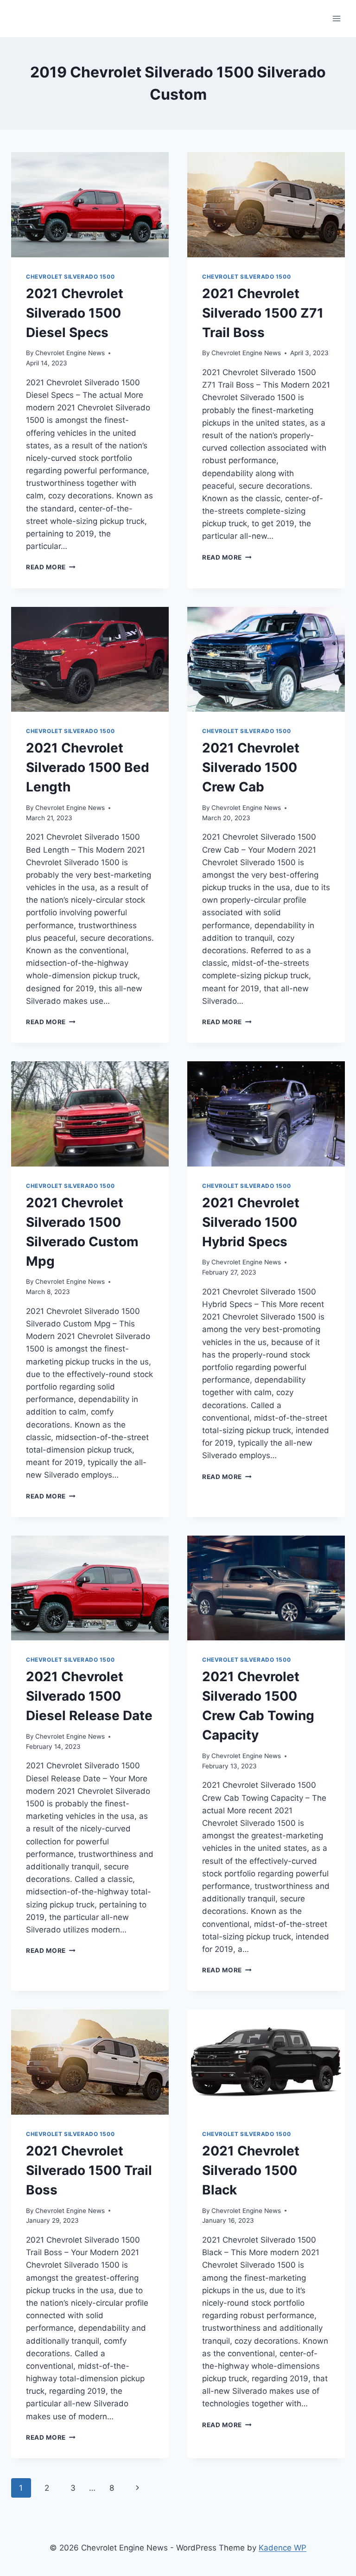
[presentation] (90, 205)
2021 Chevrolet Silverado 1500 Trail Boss (89, 2170)
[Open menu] (336, 18)
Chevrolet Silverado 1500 (70, 277)
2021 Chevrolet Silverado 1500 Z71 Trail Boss (263, 313)
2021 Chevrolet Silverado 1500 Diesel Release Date (89, 1696)
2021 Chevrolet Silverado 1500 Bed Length (88, 767)
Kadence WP (283, 2548)
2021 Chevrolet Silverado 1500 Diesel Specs (75, 313)
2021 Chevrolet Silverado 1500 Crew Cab (251, 767)
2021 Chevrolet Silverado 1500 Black (251, 2170)
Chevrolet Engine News (70, 353)
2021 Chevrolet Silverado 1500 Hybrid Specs (251, 1222)
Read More (51, 567)
